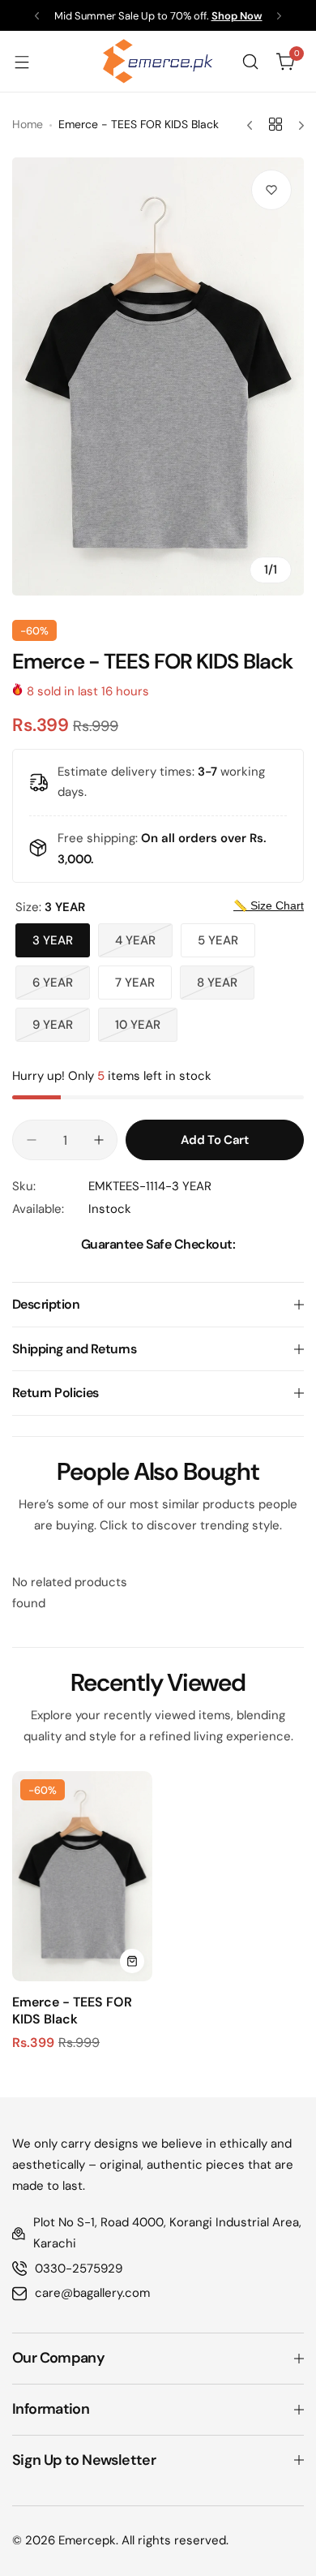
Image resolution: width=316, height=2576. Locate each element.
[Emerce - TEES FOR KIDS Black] (82, 1876)
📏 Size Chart (269, 905)
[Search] (250, 62)
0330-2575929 (79, 2269)
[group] (158, 376)
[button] (37, 16)
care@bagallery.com (92, 2293)
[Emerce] (158, 61)
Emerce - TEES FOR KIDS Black (72, 2010)
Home (28, 124)
